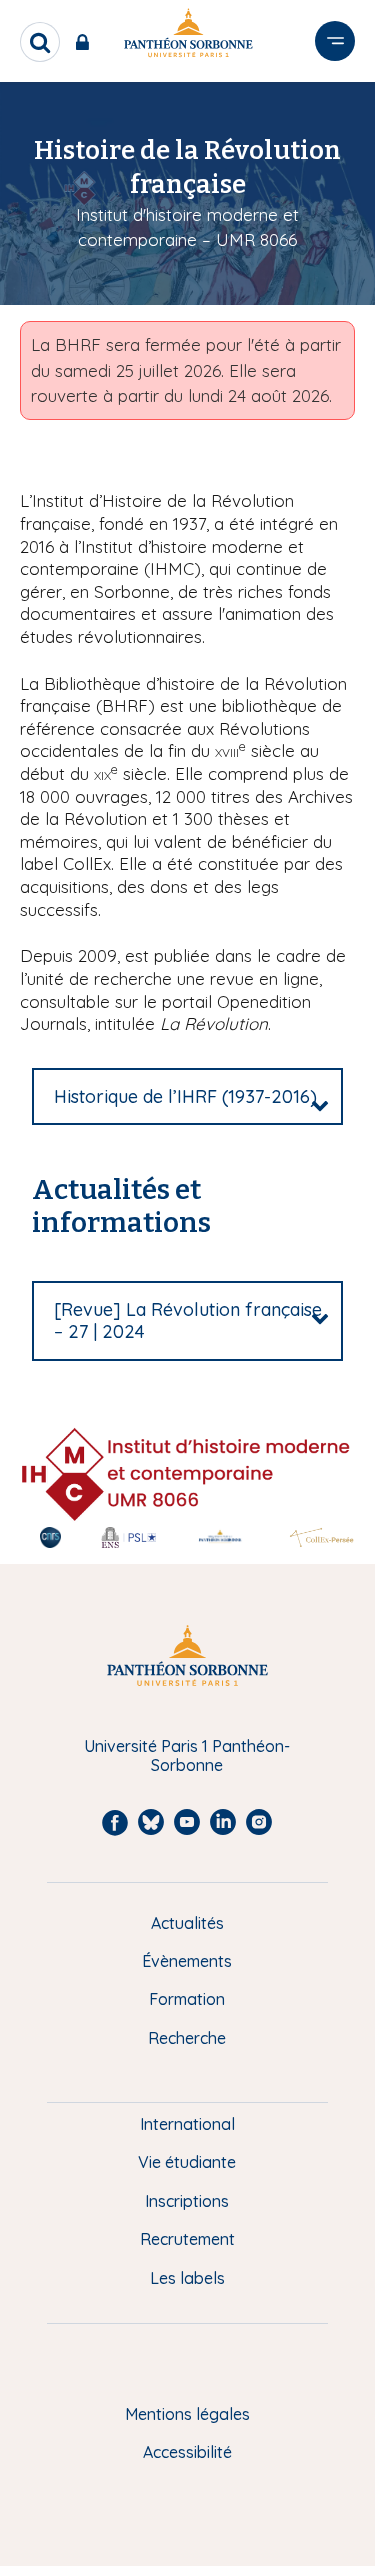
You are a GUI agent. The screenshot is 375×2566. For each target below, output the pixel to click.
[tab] (187, 1097)
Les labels (187, 2278)
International (187, 2124)
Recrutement (187, 2239)
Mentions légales (187, 2414)
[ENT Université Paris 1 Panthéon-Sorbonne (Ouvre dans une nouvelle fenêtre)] (86, 42)
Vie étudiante (187, 2162)
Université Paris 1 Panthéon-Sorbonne (187, 1755)
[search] (40, 42)
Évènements (187, 1961)
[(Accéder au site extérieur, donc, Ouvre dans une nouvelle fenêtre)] (185, 1472)
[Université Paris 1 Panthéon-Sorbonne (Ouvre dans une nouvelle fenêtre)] (188, 36)
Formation (187, 1999)
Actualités (187, 1923)
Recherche (187, 2038)
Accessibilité (187, 2452)
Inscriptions (187, 2201)
